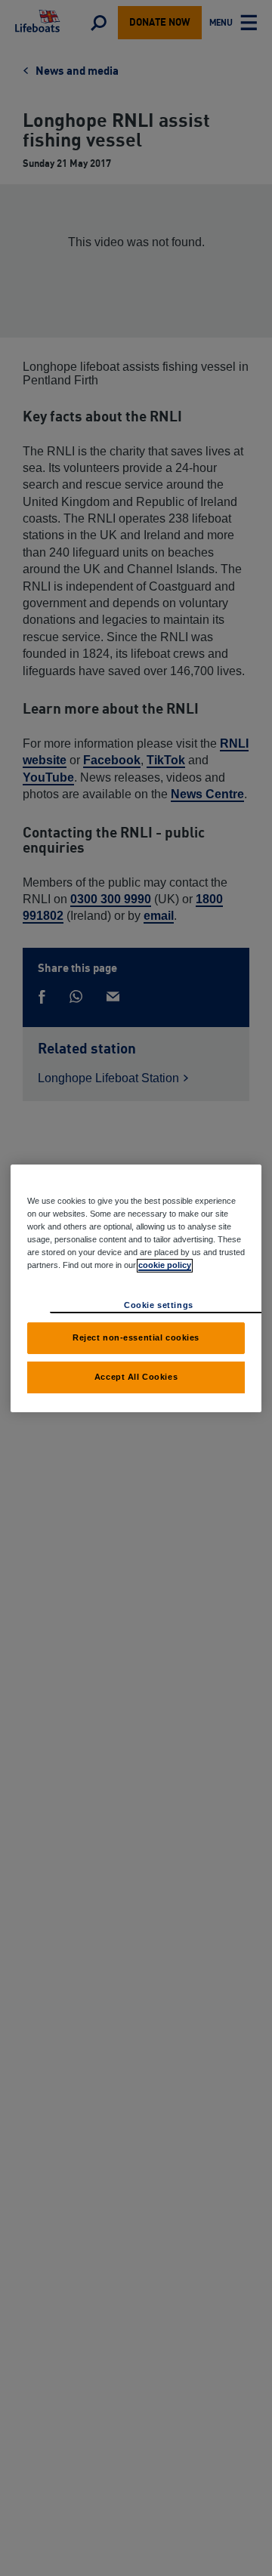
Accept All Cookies (136, 1377)
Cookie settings (159, 1305)
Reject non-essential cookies (136, 1337)
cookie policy (165, 1265)
